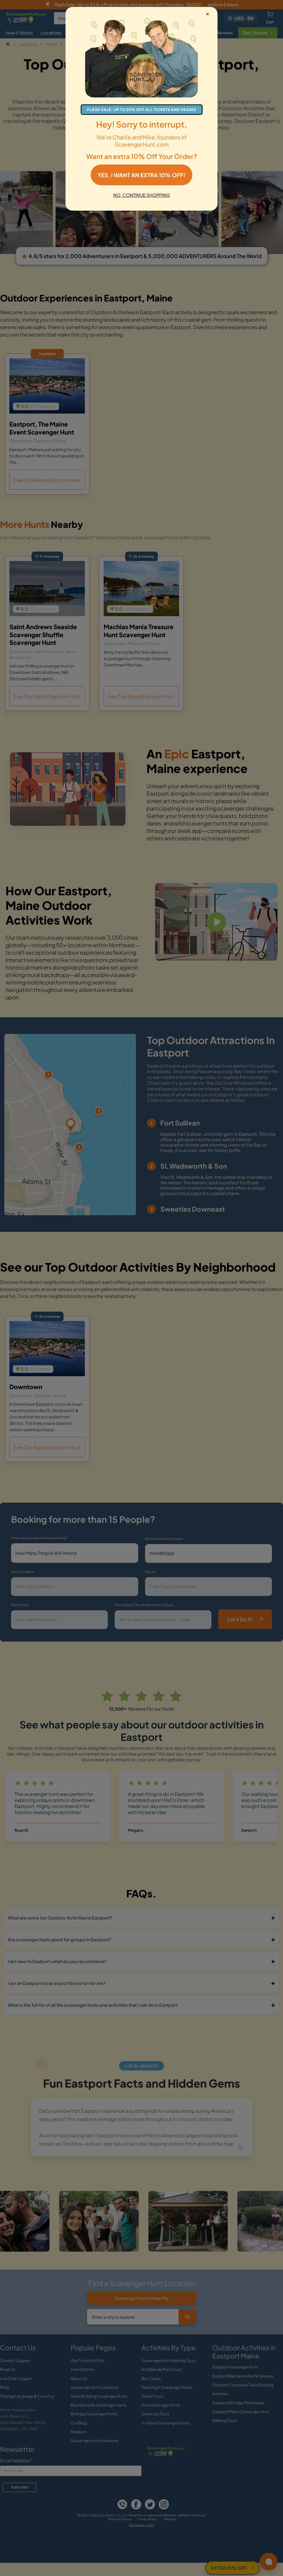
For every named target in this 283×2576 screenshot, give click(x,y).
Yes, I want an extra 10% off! (141, 175)
